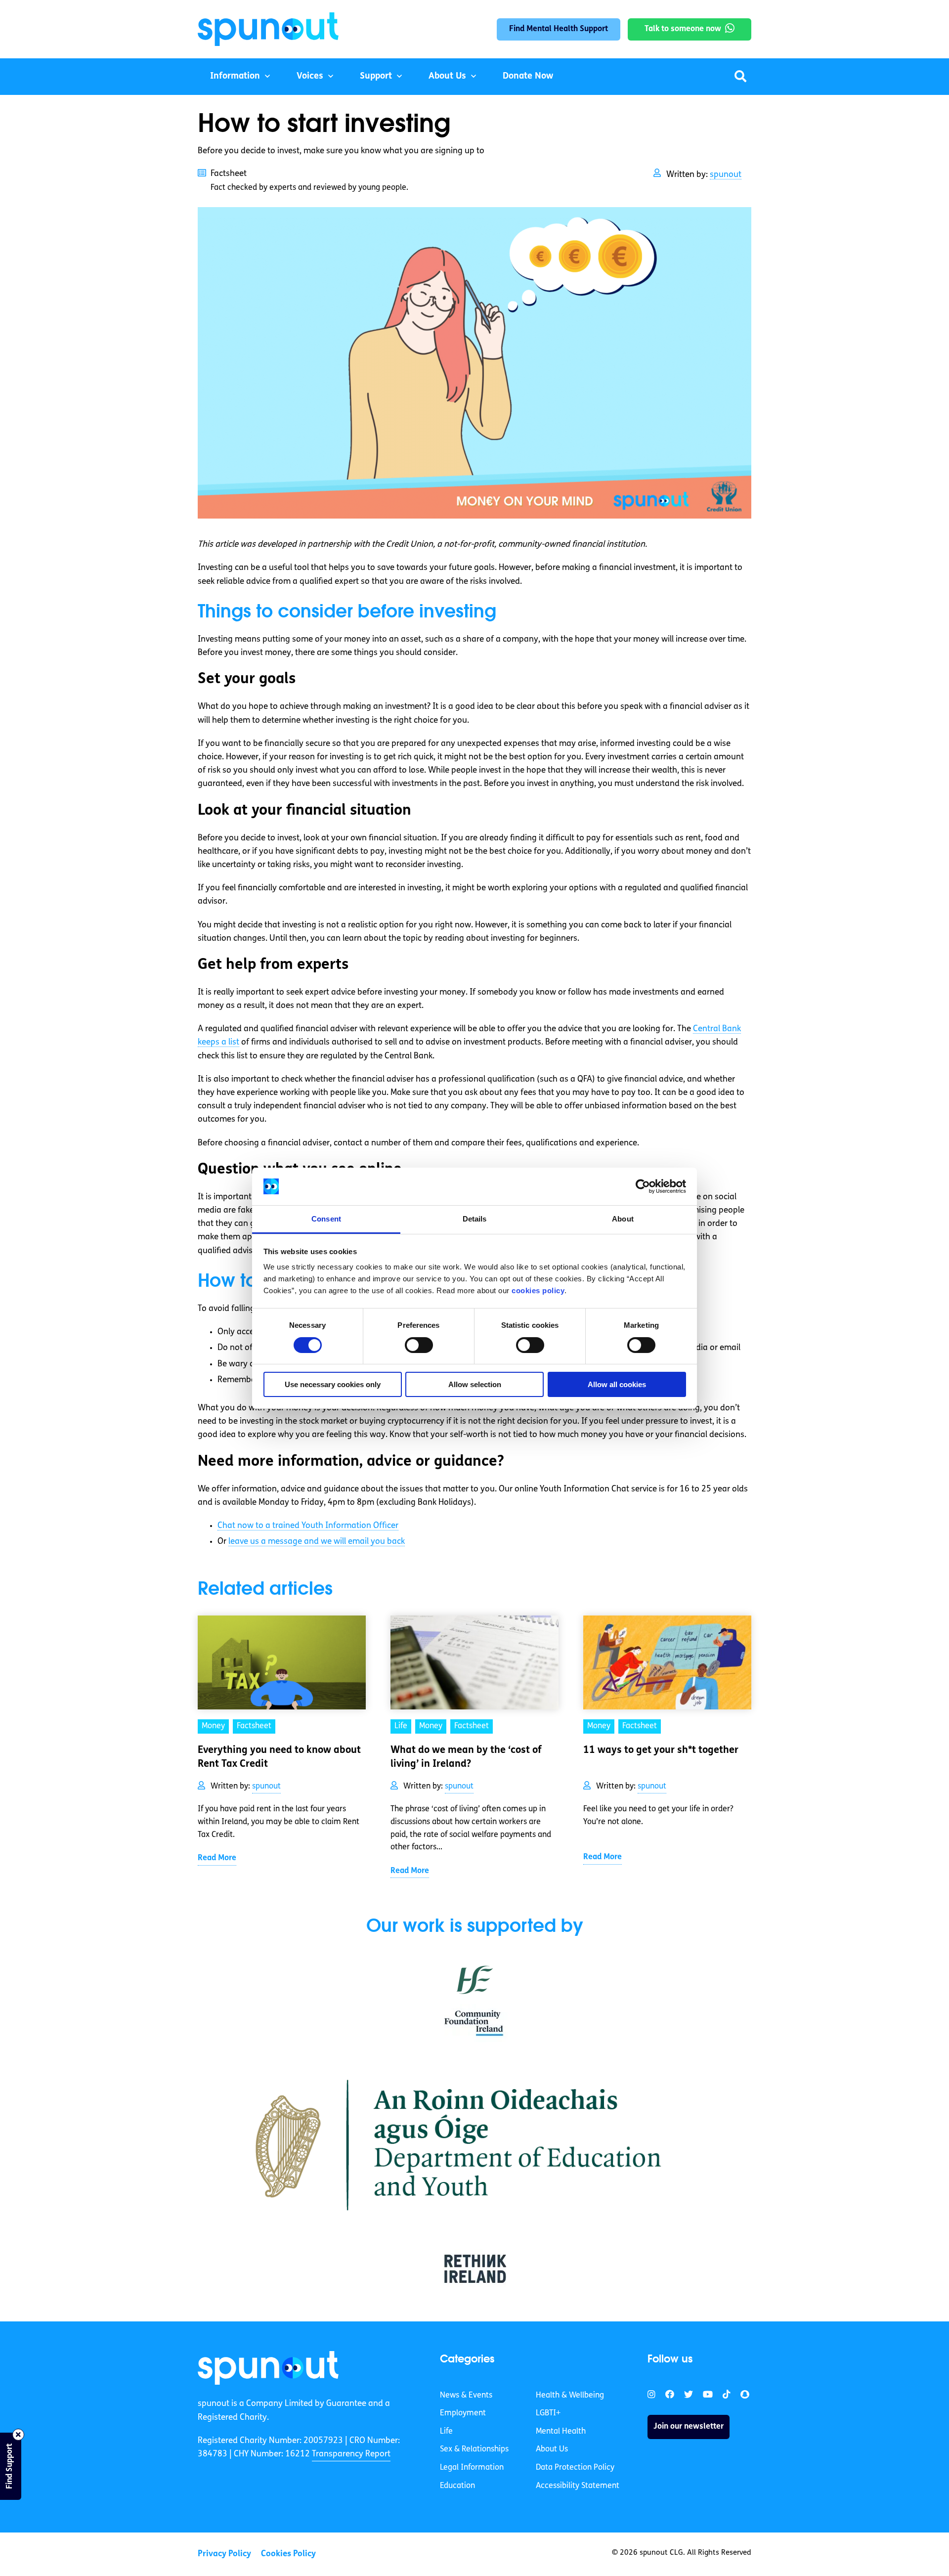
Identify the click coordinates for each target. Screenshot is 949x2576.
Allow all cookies (617, 1384)
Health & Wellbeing (570, 2396)
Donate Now (528, 77)
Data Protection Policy (575, 2468)
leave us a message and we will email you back (317, 1542)
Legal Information (472, 2468)
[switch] (419, 1345)
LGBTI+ (548, 2413)
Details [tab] (475, 1219)
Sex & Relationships (474, 2449)
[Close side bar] (18, 2435)
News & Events (466, 2396)
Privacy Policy (224, 2554)
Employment (463, 2413)
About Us (447, 77)
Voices (310, 77)
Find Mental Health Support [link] (559, 29)
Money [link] (213, 1726)
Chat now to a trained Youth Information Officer (308, 1526)
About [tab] (623, 1219)
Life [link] (401, 1726)
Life (446, 2432)
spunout (726, 175)
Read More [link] (217, 1858)
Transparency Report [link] (351, 2454)
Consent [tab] (326, 1219)
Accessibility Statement (578, 2486)
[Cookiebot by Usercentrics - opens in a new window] (643, 1186)
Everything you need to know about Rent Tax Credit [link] (279, 1757)
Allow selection (475, 1384)
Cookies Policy (288, 2554)
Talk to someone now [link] (683, 29)
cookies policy (538, 1290)
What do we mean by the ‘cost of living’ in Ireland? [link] (466, 1757)
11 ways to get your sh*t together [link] (661, 1750)
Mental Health (561, 2432)
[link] (268, 2368)
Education (457, 2486)
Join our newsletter (689, 2427)
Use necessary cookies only (333, 1384)
